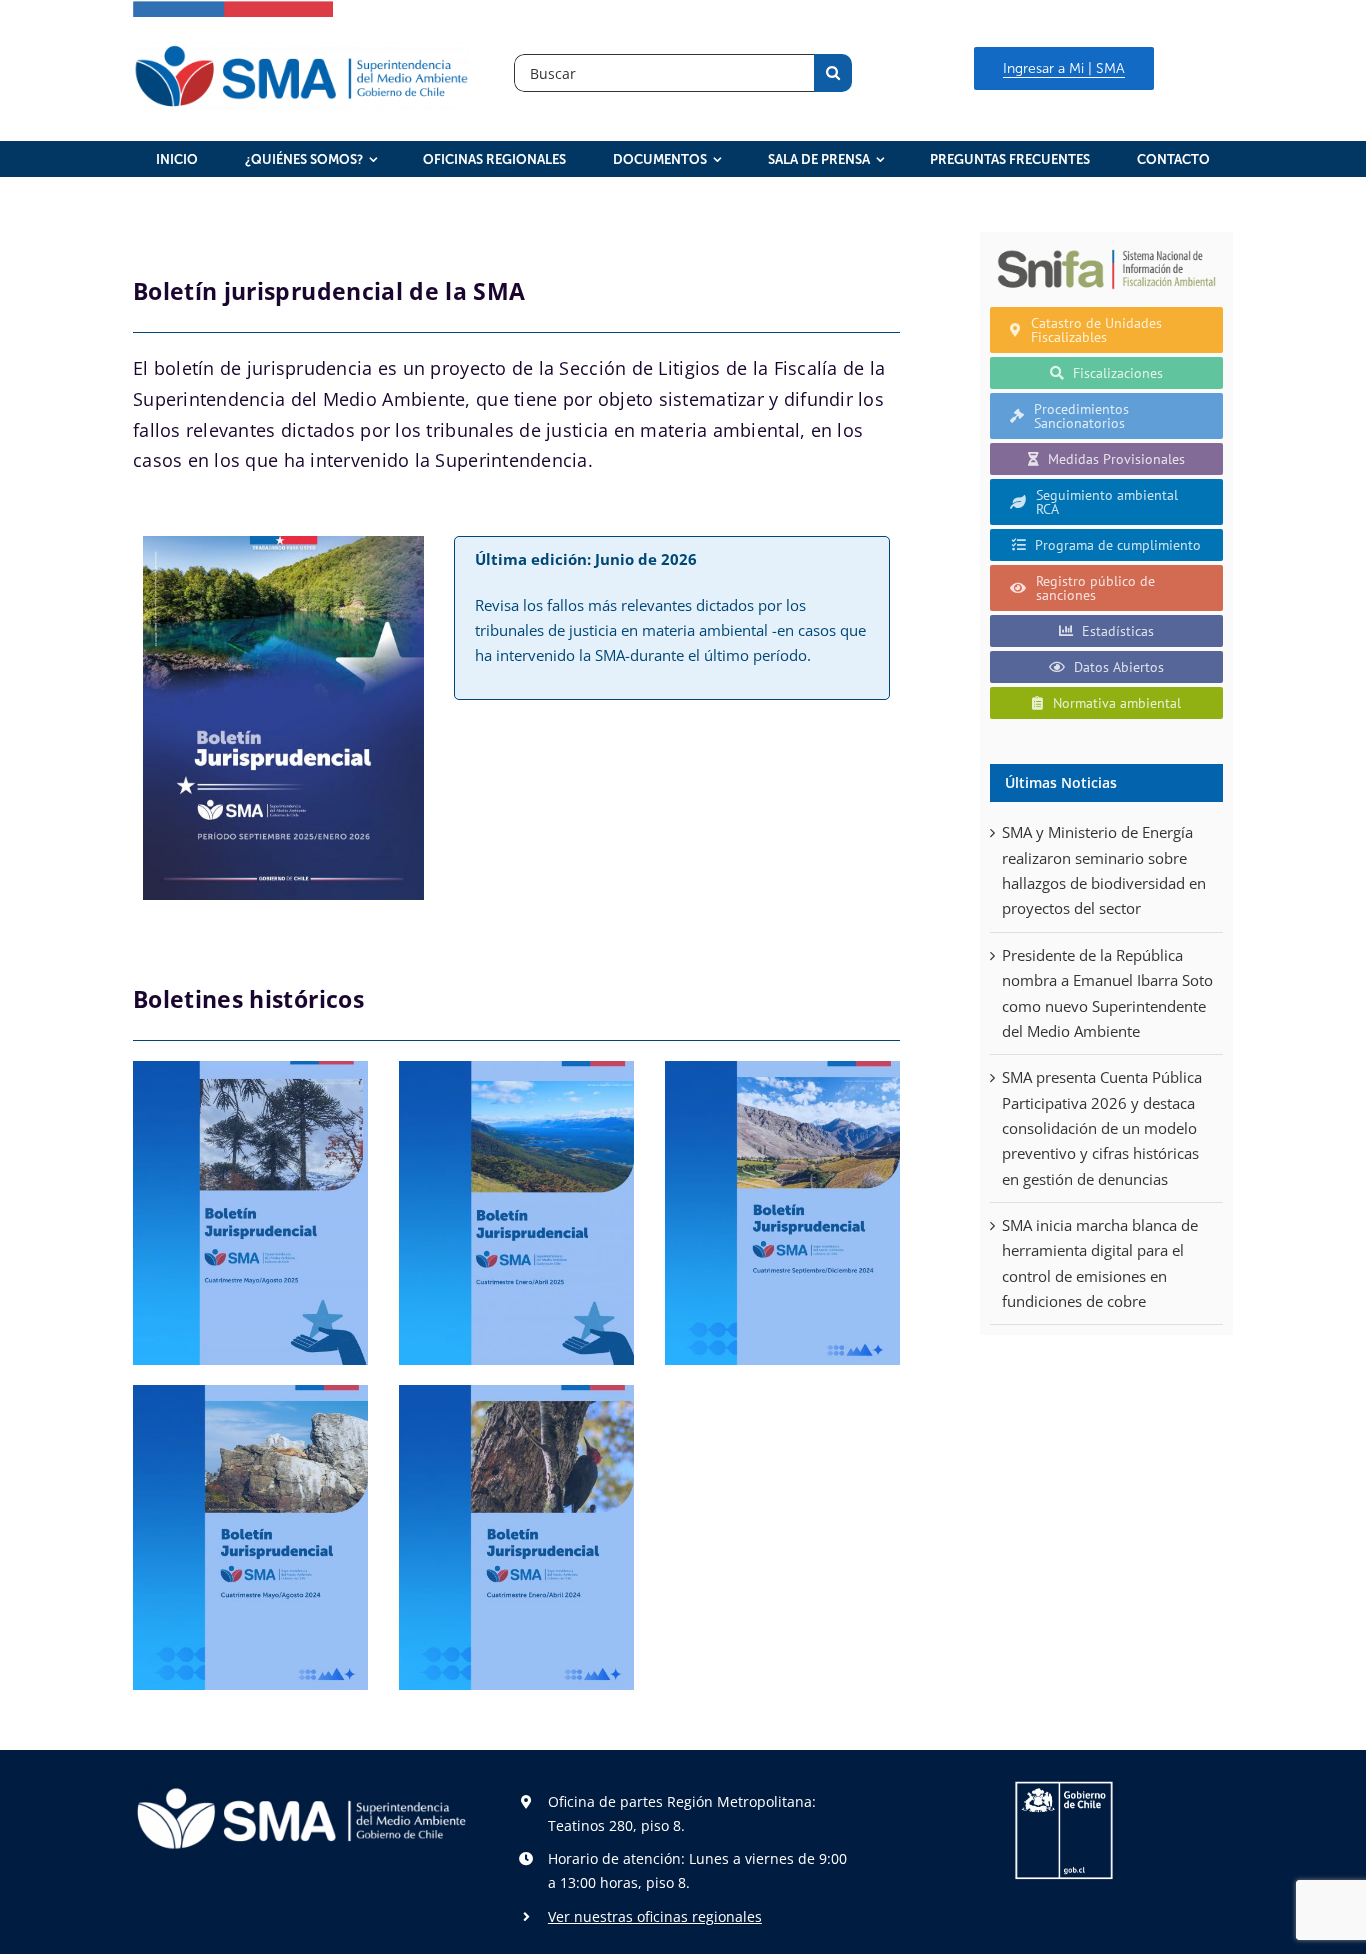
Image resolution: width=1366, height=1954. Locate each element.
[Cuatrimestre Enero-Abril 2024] (516, 1537)
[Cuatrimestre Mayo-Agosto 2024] (250, 1537)
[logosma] (301, 49)
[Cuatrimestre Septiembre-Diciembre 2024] (782, 1213)
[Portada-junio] (283, 543)
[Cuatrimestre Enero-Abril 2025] (516, 1213)
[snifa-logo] (1106, 249)
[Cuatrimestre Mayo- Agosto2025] (250, 1213)
